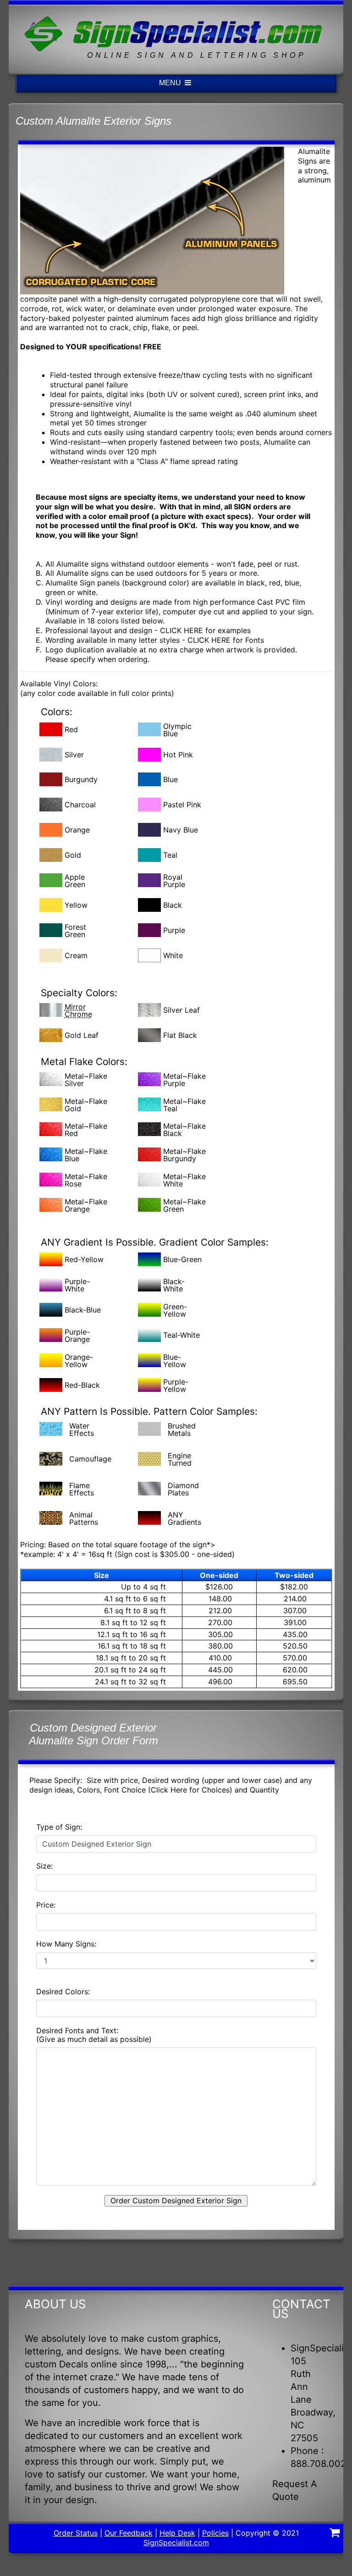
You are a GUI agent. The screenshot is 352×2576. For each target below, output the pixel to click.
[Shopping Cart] (335, 2534)
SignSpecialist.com (176, 2543)
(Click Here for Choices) (189, 1790)
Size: (44, 1866)
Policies (215, 2533)
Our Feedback (129, 2533)
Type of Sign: (59, 1827)
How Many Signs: (66, 1944)
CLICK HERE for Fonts (226, 640)
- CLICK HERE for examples (203, 630)
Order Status (76, 2533)
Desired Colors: (63, 1992)
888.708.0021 (320, 2464)
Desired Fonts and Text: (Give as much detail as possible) (94, 2035)
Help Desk (177, 2533)
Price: (46, 1905)
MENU (171, 83)
